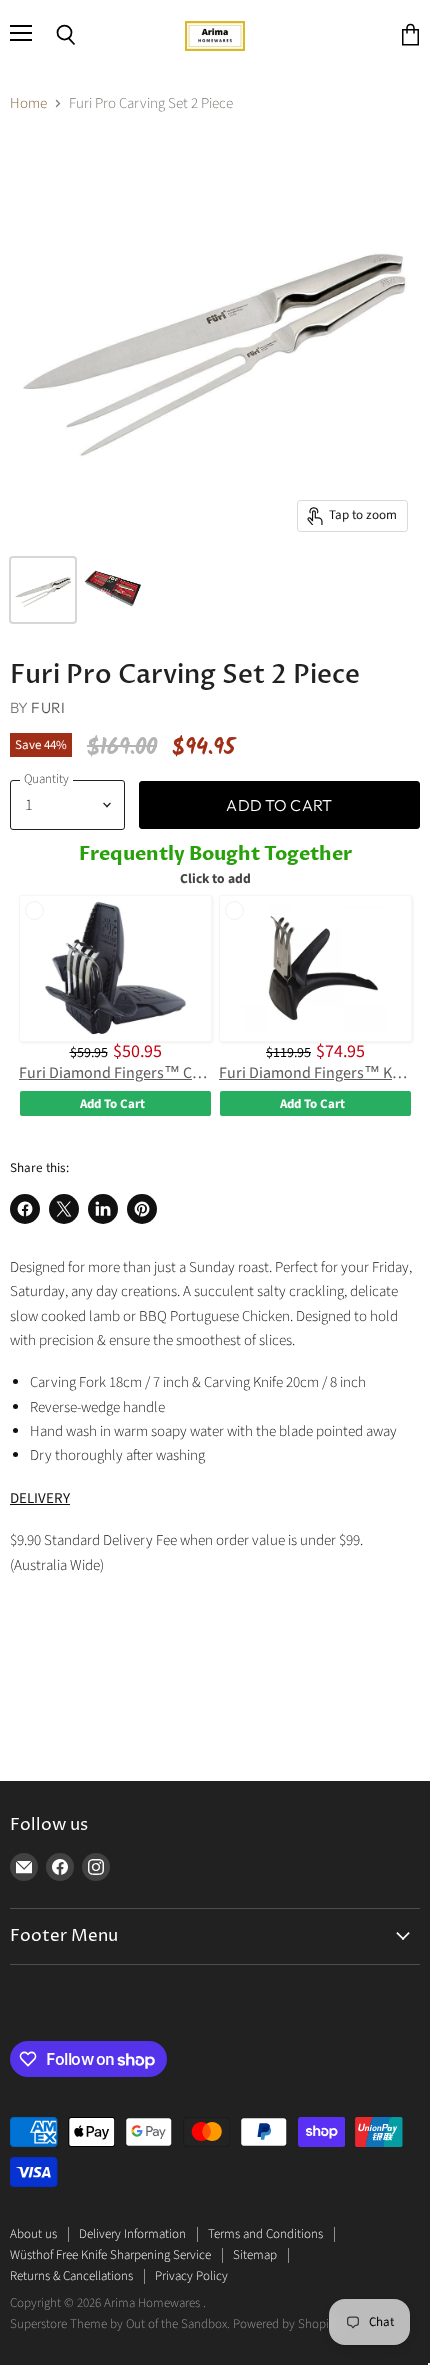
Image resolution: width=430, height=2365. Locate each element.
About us (33, 2234)
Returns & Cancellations (71, 2276)
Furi (48, 707)
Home (28, 103)
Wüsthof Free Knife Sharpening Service (110, 2255)
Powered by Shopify (285, 2324)
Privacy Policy (191, 2276)
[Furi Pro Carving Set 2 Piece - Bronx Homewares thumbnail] (43, 590)
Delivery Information (132, 2234)
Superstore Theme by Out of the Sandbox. (120, 2324)
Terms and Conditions (265, 2234)
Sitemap (255, 2255)
